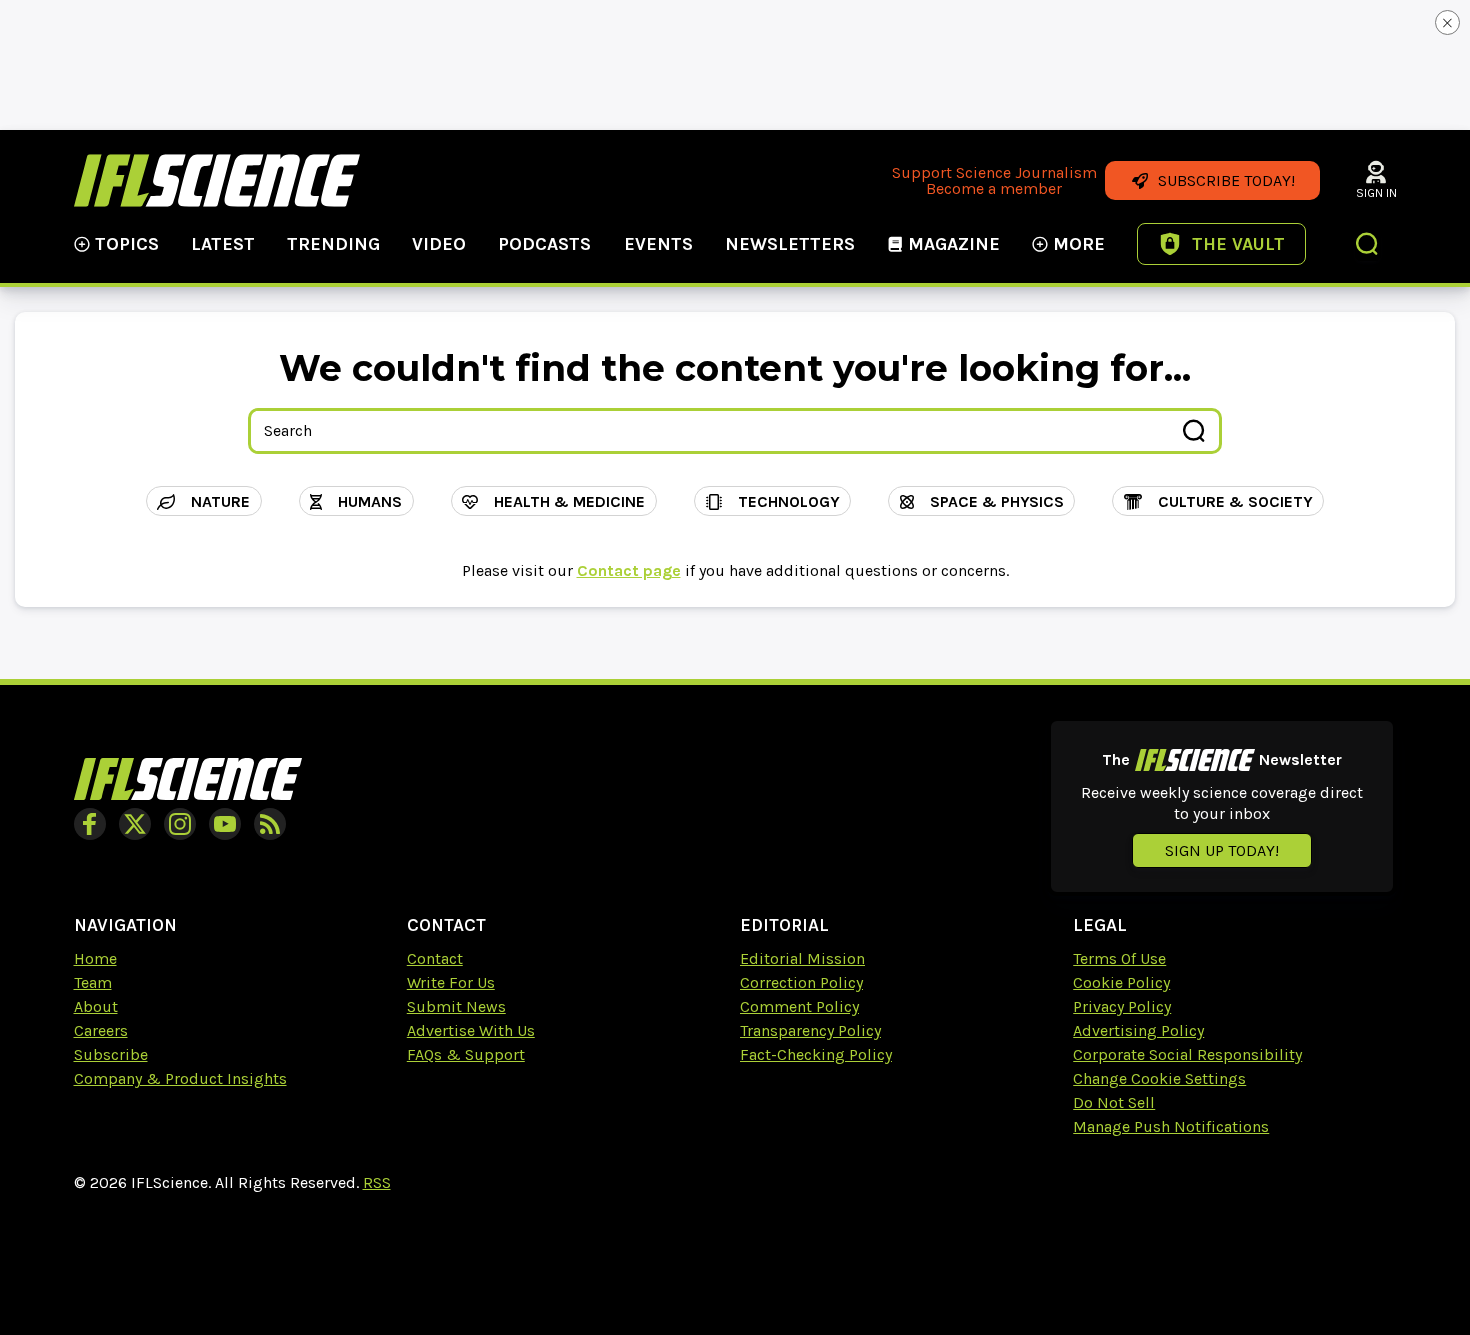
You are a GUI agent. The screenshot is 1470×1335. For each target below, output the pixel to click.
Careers (101, 1030)
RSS (377, 1182)
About (96, 1006)
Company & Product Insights (180, 1078)
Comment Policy (799, 1006)
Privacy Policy (1122, 1006)
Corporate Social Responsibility (1187, 1054)
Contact (435, 958)
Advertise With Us (471, 1030)
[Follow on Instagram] (180, 824)
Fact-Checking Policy (816, 1054)
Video (439, 244)
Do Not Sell (1114, 1102)
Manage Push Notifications (1171, 1126)
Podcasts (544, 244)
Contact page (629, 570)
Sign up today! (1222, 850)
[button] (1368, 246)
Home (95, 958)
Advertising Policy (1138, 1030)
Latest (223, 244)
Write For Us (451, 982)
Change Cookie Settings (1159, 1078)
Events (658, 244)
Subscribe (111, 1054)
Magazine (954, 244)
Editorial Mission (802, 958)
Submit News (456, 1006)
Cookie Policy (1121, 982)
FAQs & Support (466, 1054)
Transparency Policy (810, 1030)
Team (93, 982)
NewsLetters (790, 244)
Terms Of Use (1119, 958)
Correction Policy (801, 982)
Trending (333, 244)
